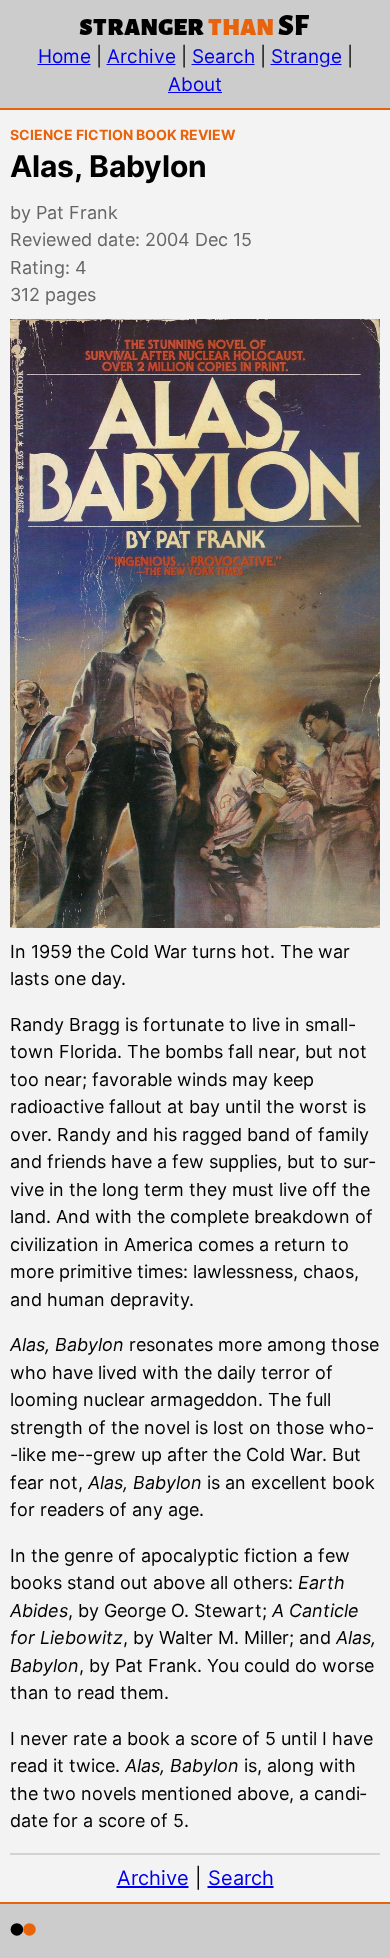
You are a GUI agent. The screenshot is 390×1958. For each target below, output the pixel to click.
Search (223, 56)
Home (64, 56)
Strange (306, 56)
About (195, 84)
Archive (141, 56)
